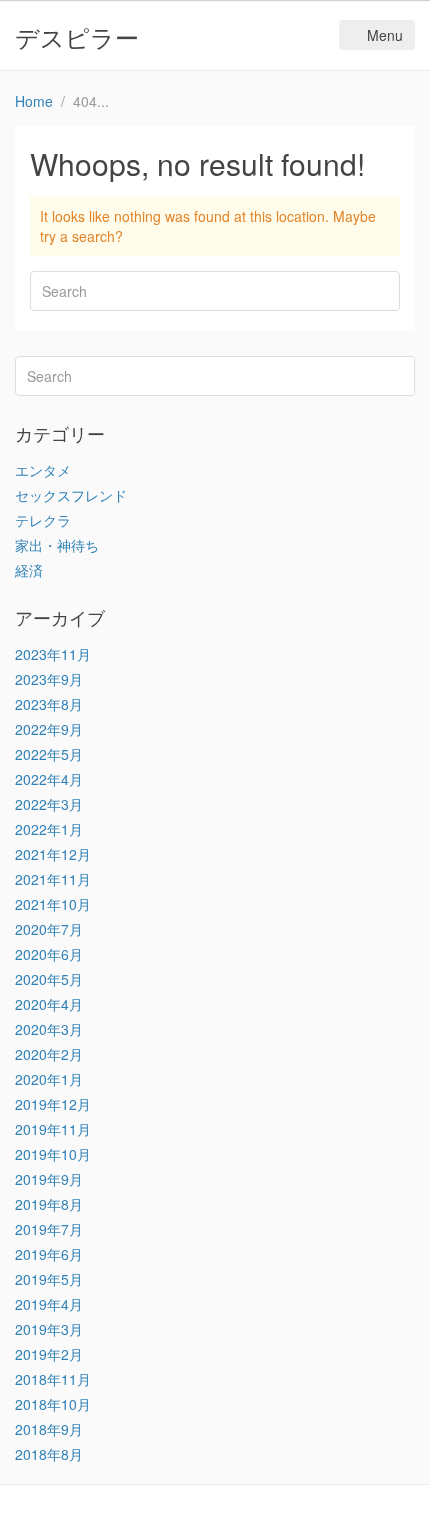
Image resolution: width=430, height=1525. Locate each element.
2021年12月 (53, 854)
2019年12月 (53, 1104)
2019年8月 (49, 1204)
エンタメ (43, 470)
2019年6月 (49, 1254)
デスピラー (77, 36)
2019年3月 (49, 1329)
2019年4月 (49, 1304)
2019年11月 (53, 1129)
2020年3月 (49, 1029)
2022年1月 (49, 829)
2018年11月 (53, 1379)
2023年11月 (53, 654)
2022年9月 (49, 729)
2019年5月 (49, 1279)
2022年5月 (49, 754)
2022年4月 (49, 779)
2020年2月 (49, 1054)
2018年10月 (53, 1404)
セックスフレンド (71, 495)
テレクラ (43, 520)
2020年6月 (49, 954)
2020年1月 (49, 1079)
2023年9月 (49, 679)
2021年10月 (53, 904)
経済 (29, 570)
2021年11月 (53, 879)
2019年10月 (53, 1154)
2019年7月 (49, 1229)
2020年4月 (49, 1004)
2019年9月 (49, 1179)
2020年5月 (49, 979)
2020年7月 (49, 929)
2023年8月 (49, 704)
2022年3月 (49, 804)
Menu (385, 35)
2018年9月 (49, 1429)
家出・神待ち (57, 545)
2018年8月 (49, 1454)
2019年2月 (49, 1354)
